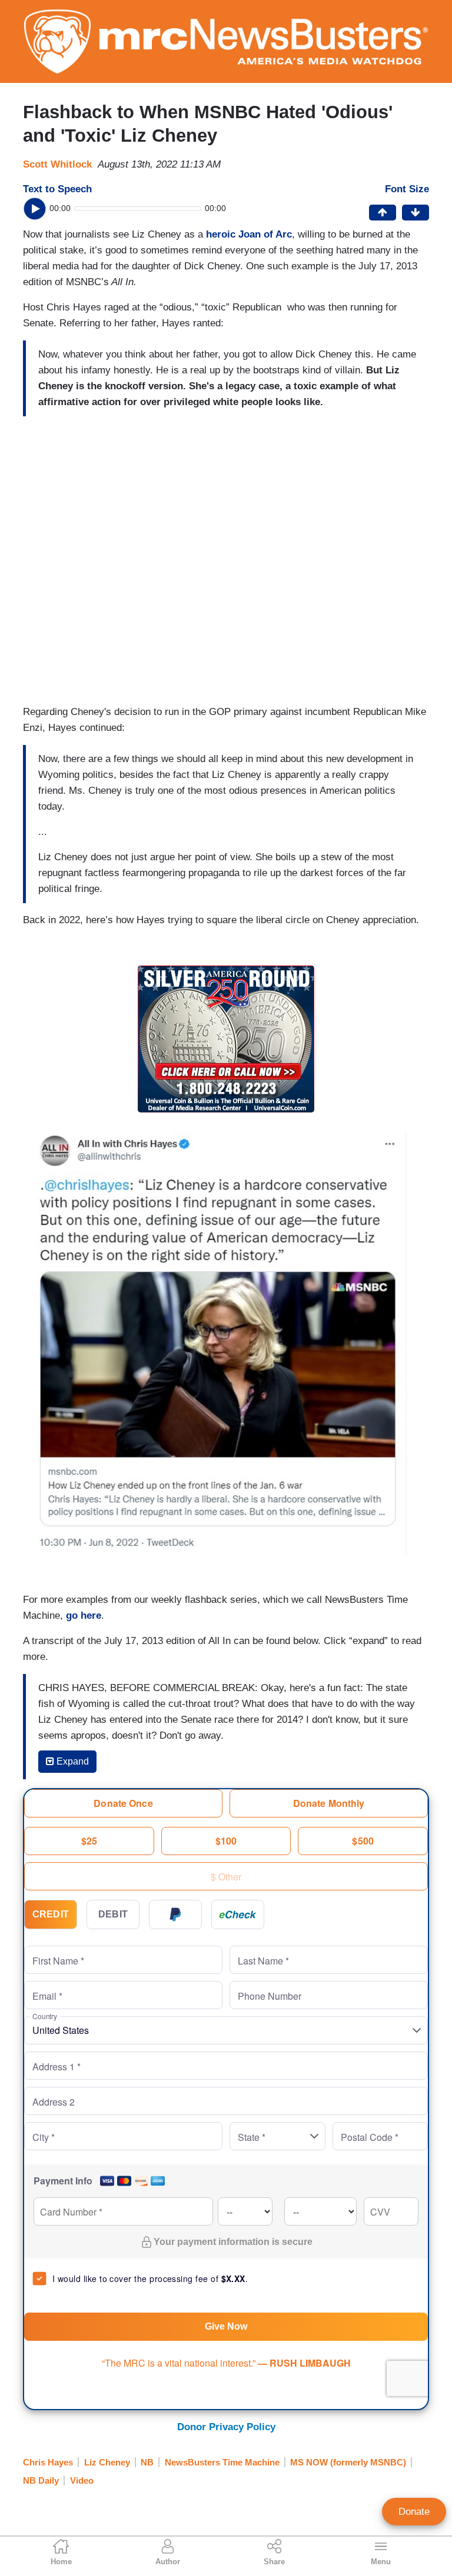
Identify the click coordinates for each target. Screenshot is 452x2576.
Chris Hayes (48, 2462)
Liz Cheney (107, 2462)
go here (84, 1616)
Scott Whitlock (57, 164)
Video (82, 2480)
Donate (414, 2512)
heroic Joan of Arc (249, 234)
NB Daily (41, 2480)
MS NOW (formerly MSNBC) (348, 2462)
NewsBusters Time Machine (222, 2462)
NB (147, 2462)
